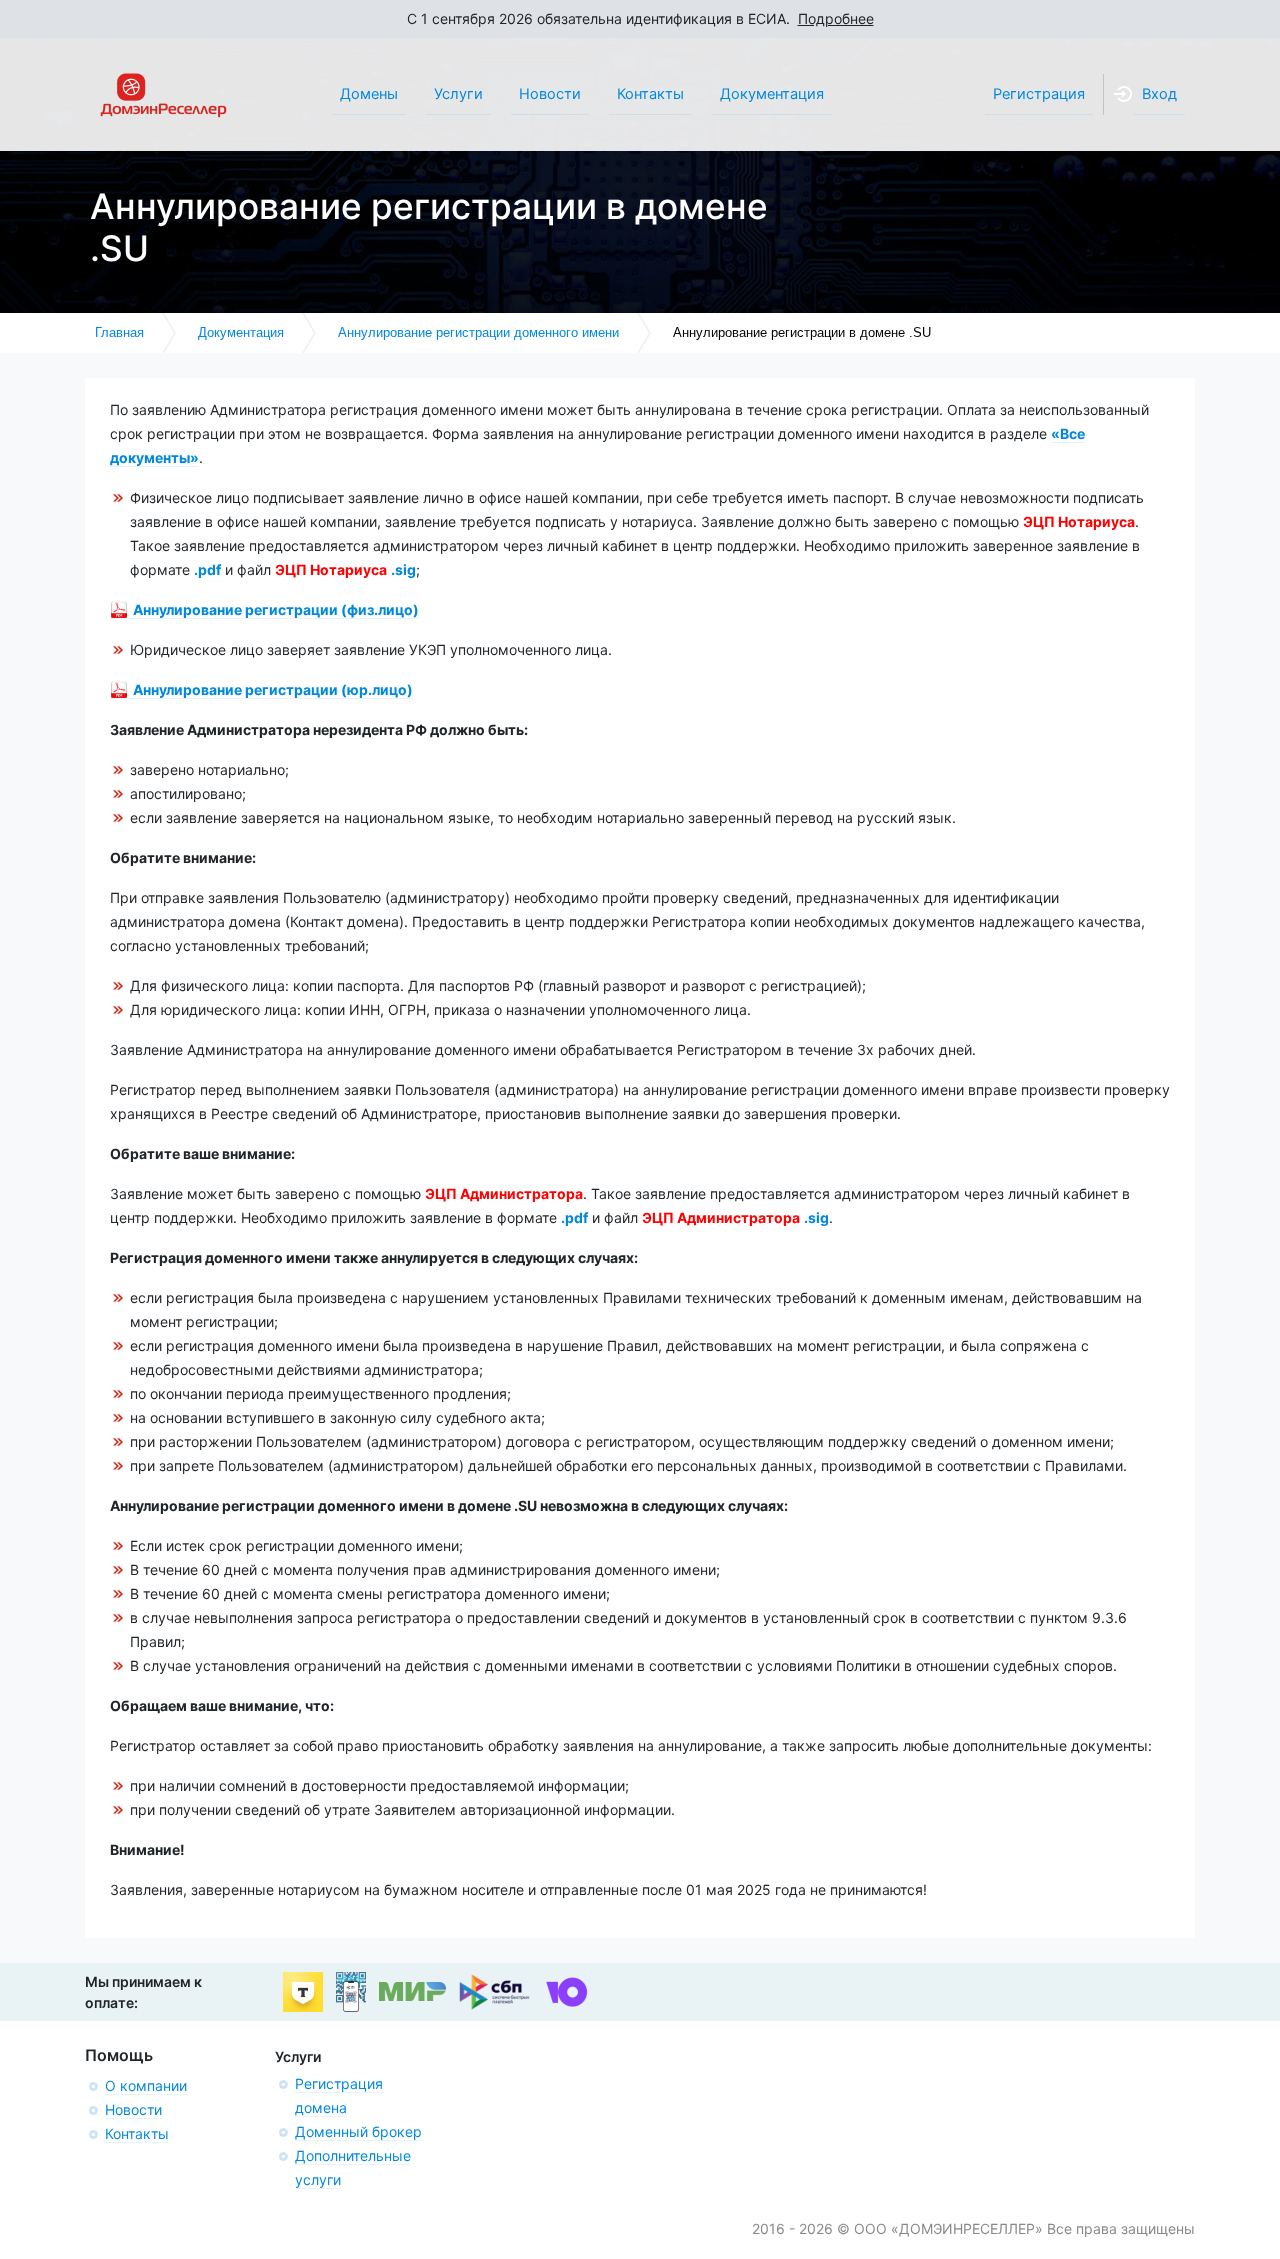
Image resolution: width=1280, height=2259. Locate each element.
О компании (146, 2085)
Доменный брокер (358, 2131)
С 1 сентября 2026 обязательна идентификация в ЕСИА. (640, 18)
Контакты (137, 2133)
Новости (133, 2109)
